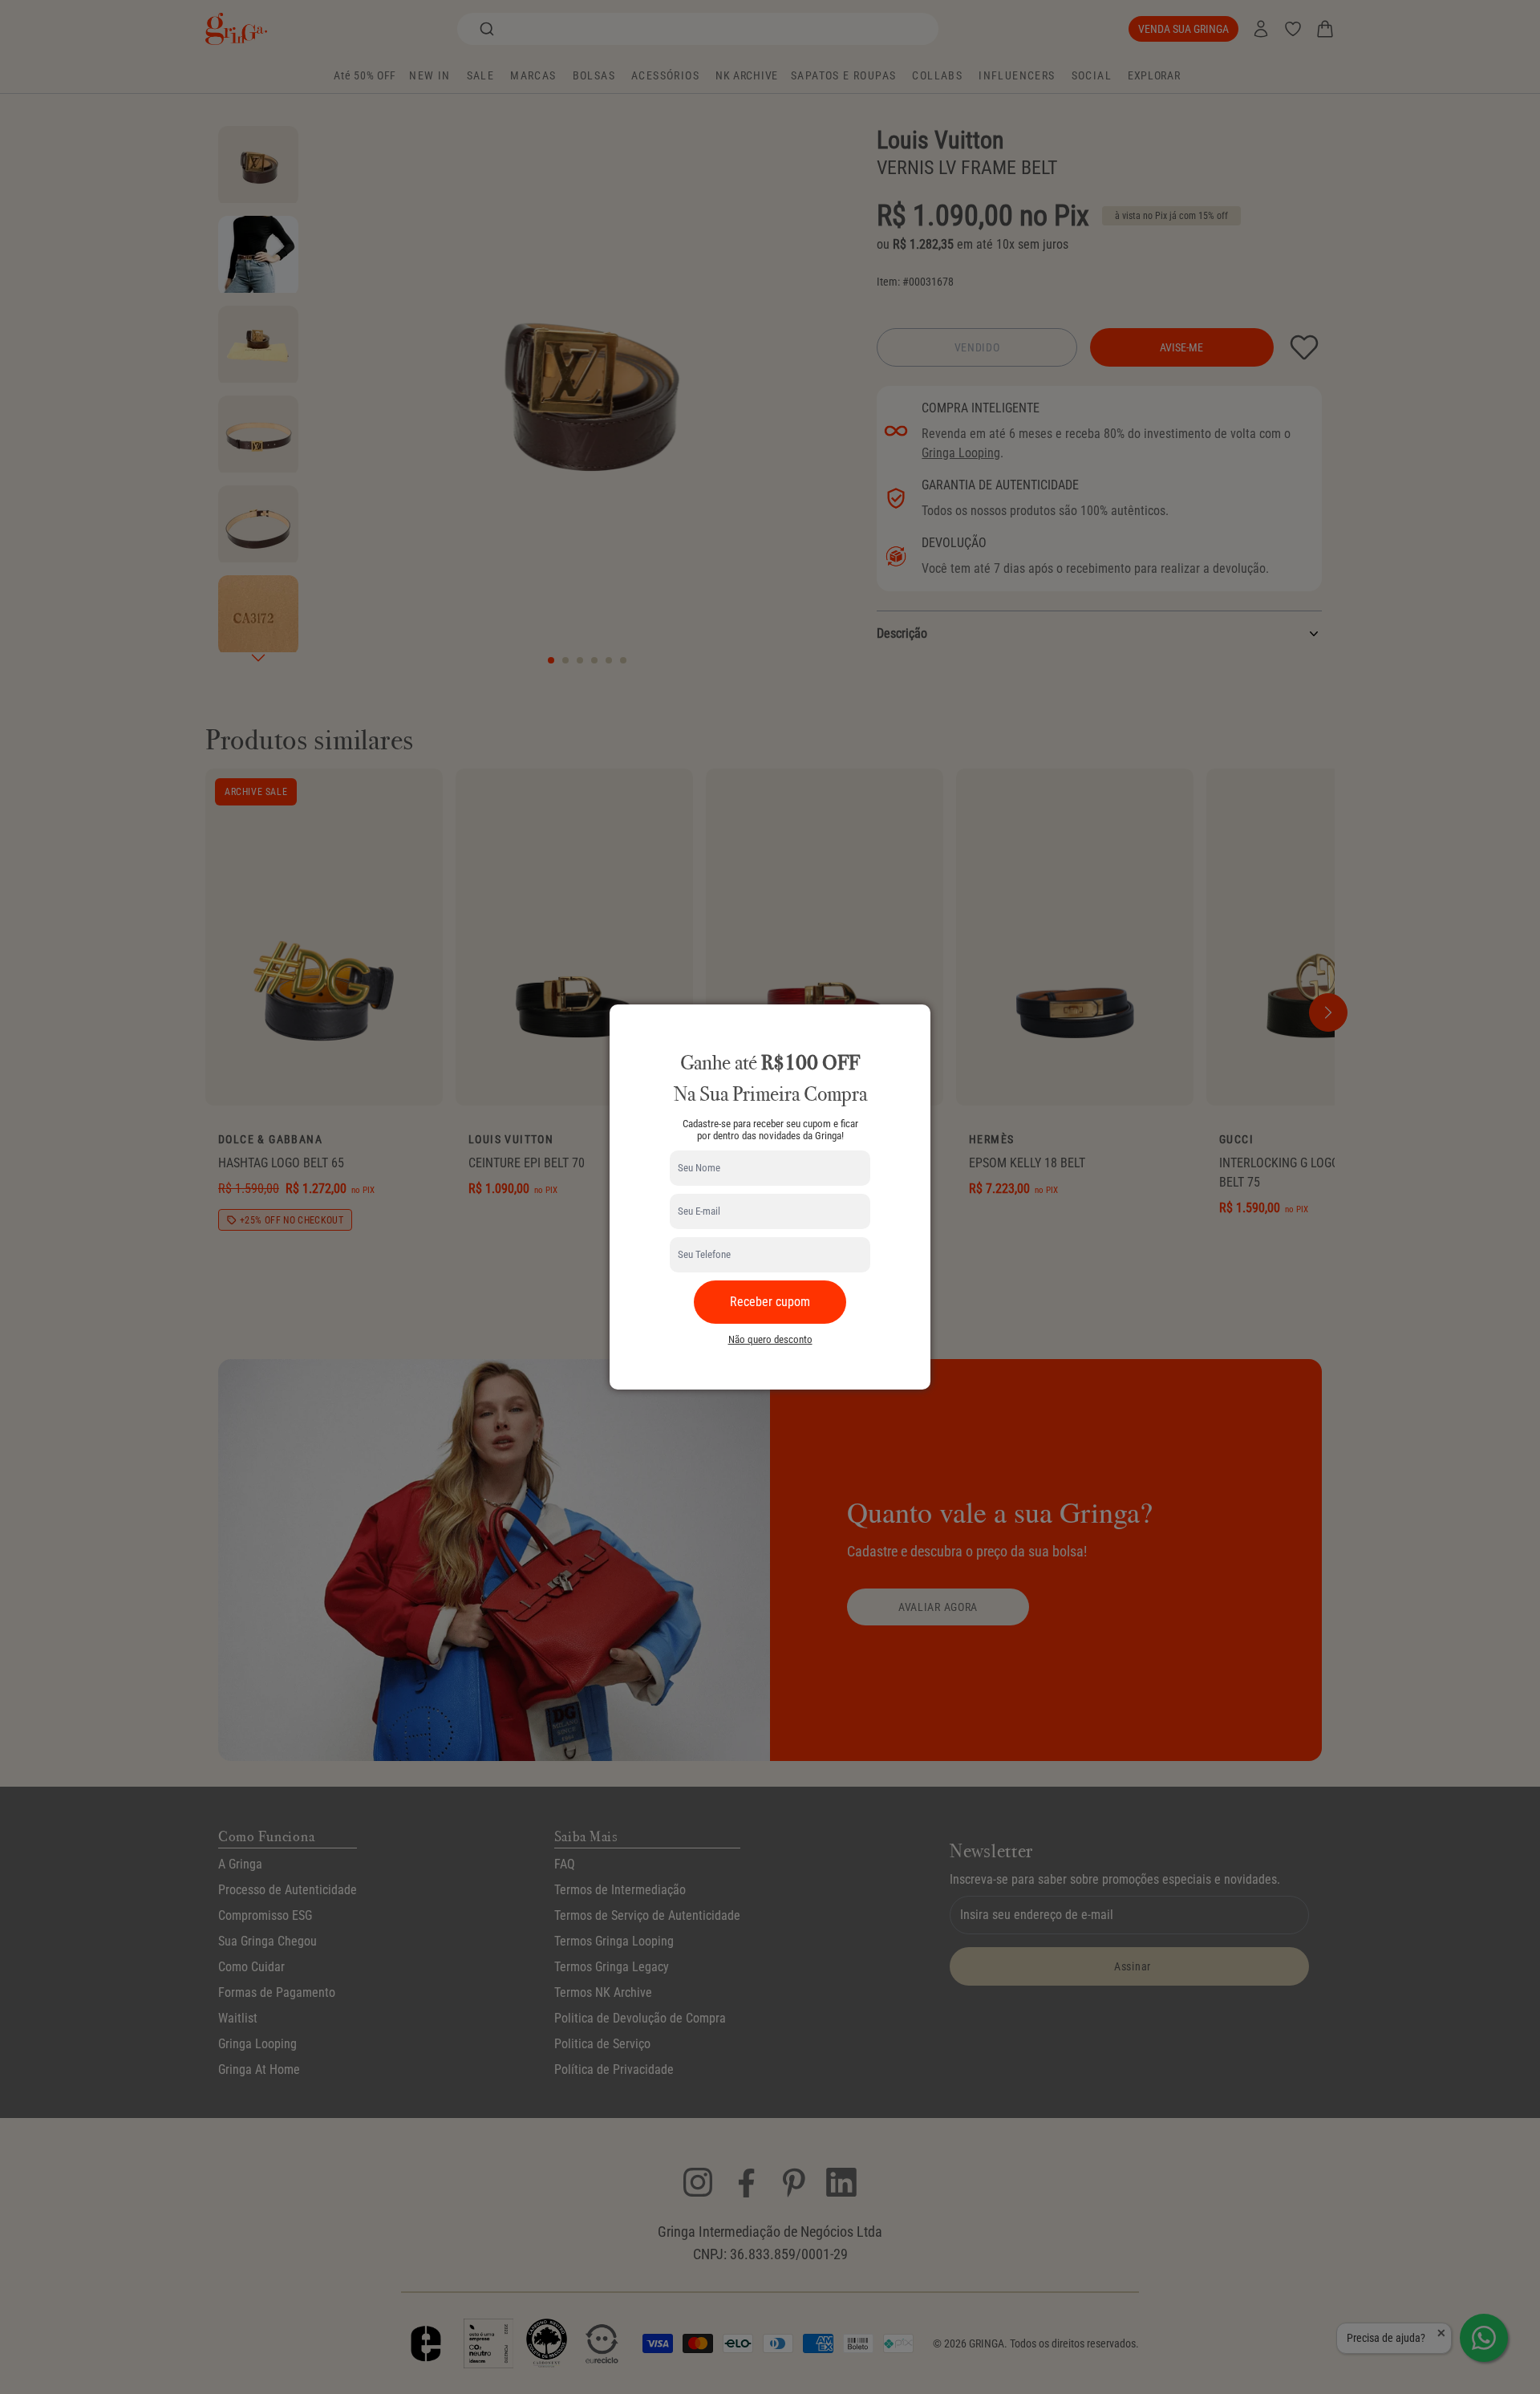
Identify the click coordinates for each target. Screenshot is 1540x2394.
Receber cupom (770, 1302)
